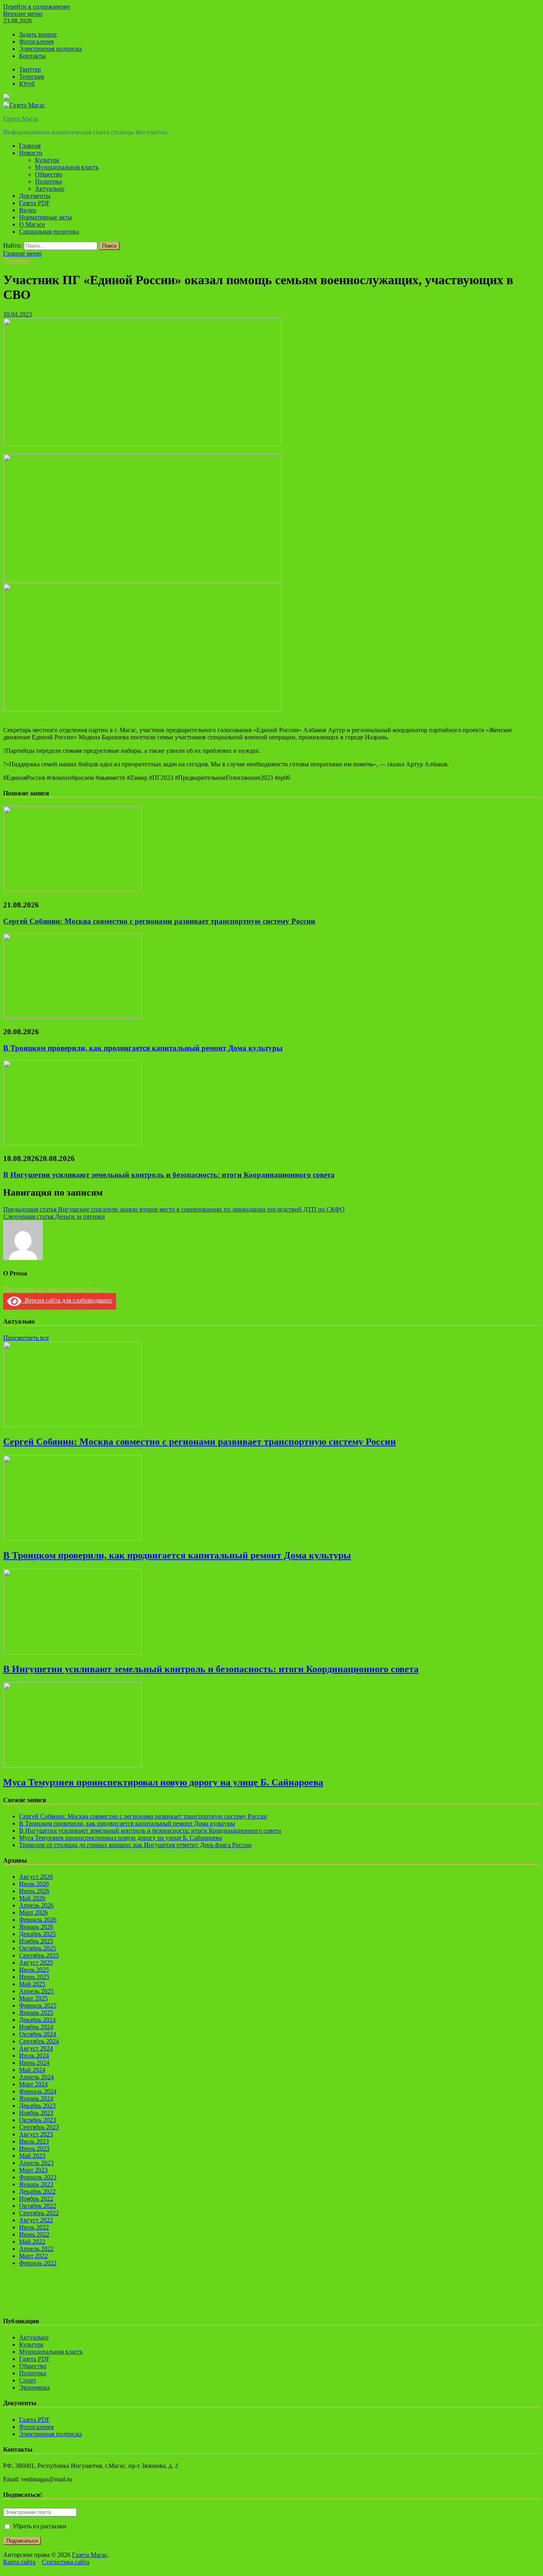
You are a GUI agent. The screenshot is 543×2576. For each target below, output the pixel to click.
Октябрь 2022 (38, 2206)
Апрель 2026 (36, 1905)
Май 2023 (32, 2156)
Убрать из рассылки (39, 2526)
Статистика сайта (66, 2562)
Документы (35, 196)
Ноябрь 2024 (36, 2027)
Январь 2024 (36, 2098)
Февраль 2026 (38, 1920)
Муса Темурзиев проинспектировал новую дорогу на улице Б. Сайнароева (163, 1782)
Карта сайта (19, 2562)
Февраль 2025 (38, 2005)
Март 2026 (33, 1912)
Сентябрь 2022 (39, 2213)
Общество (49, 174)
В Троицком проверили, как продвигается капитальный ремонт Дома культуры (143, 1048)
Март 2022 (33, 2256)
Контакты (32, 56)
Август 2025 (36, 1963)
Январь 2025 (36, 2013)
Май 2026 (32, 1898)
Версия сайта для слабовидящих (67, 1300)
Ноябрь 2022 (36, 2199)
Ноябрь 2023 (36, 2113)
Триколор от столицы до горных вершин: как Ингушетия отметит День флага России (135, 1845)
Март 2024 (33, 2084)
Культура (47, 160)
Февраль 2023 (38, 2177)
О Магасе (32, 224)
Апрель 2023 (36, 2163)
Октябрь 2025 (38, 1948)
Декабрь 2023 (37, 2106)
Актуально (50, 189)
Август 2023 (36, 2134)
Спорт (28, 2380)
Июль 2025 (34, 1970)
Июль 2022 (34, 2227)
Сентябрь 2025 (39, 1955)
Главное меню (22, 253)
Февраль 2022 (38, 2263)
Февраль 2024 (38, 2091)
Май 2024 (32, 2070)
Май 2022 (32, 2242)
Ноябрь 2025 (36, 1941)
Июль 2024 (34, 2056)
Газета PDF (34, 203)
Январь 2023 (36, 2184)
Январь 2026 (36, 1927)
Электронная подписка (50, 49)
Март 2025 (33, 1998)
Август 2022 (36, 2220)
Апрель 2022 (36, 2249)
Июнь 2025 (34, 1977)
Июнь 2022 (34, 2234)
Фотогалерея (36, 42)
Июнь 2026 (34, 1891)
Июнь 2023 (34, 2149)
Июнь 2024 (34, 2063)
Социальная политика (49, 232)
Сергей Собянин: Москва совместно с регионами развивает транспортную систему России (159, 921)
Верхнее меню (23, 14)
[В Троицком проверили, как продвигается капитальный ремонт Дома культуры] (72, 1017)
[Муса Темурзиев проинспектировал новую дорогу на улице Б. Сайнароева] (72, 1765)
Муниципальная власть (67, 167)
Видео (28, 210)
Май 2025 (32, 1984)
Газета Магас (21, 119)
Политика (48, 181)
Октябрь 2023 (38, 2120)
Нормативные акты (46, 217)
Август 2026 (36, 1877)
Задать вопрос (38, 34)
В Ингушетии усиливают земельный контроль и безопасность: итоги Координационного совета (169, 1175)
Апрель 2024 (36, 2077)
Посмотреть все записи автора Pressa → (57, 1289)
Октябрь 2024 (38, 2034)
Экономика (34, 2387)
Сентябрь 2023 (39, 2127)
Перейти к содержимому (37, 7)
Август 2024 (36, 2048)
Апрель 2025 (36, 1991)
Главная (30, 146)
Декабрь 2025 (37, 1934)
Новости (31, 153)
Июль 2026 (34, 1884)
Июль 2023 (34, 2141)
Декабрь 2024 (37, 2020)
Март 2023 (33, 2170)
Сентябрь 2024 (39, 2041)
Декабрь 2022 (37, 2191)
